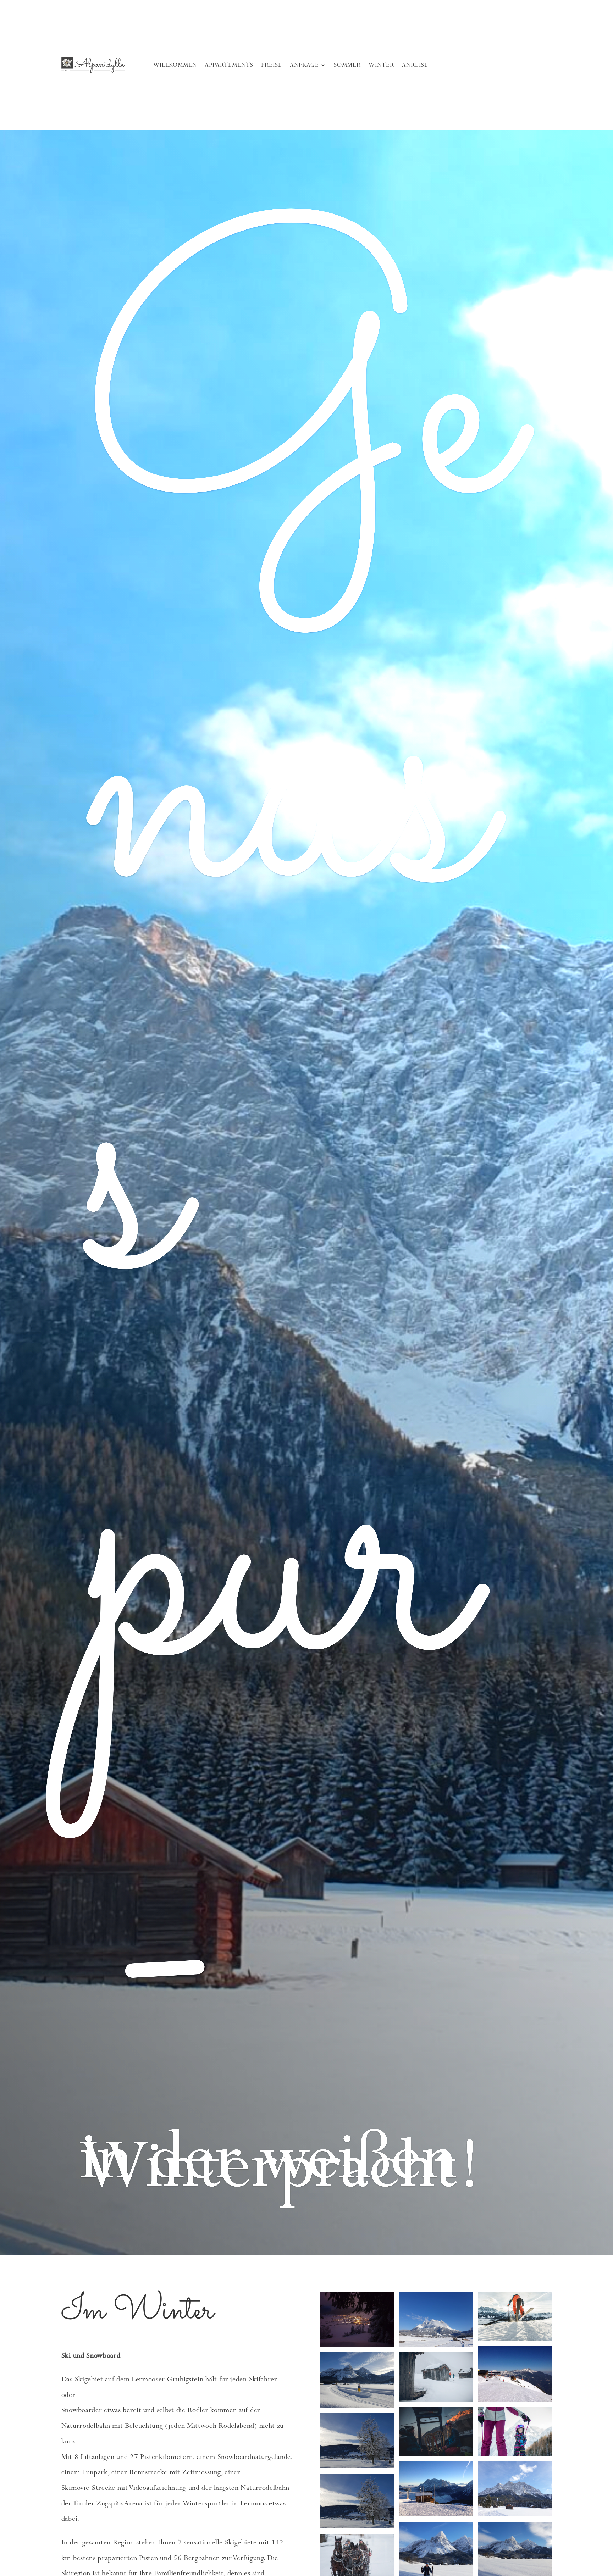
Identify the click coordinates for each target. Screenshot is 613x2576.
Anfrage (304, 65)
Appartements (229, 65)
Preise (272, 65)
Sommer (347, 65)
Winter (381, 65)
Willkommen (175, 65)
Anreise (415, 65)
